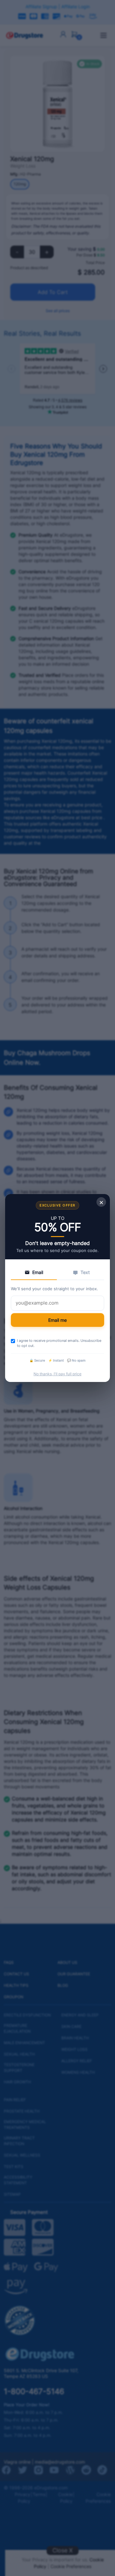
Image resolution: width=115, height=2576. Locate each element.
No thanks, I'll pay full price (57, 1374)
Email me (57, 1320)
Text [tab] (85, 1272)
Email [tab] (38, 1272)
